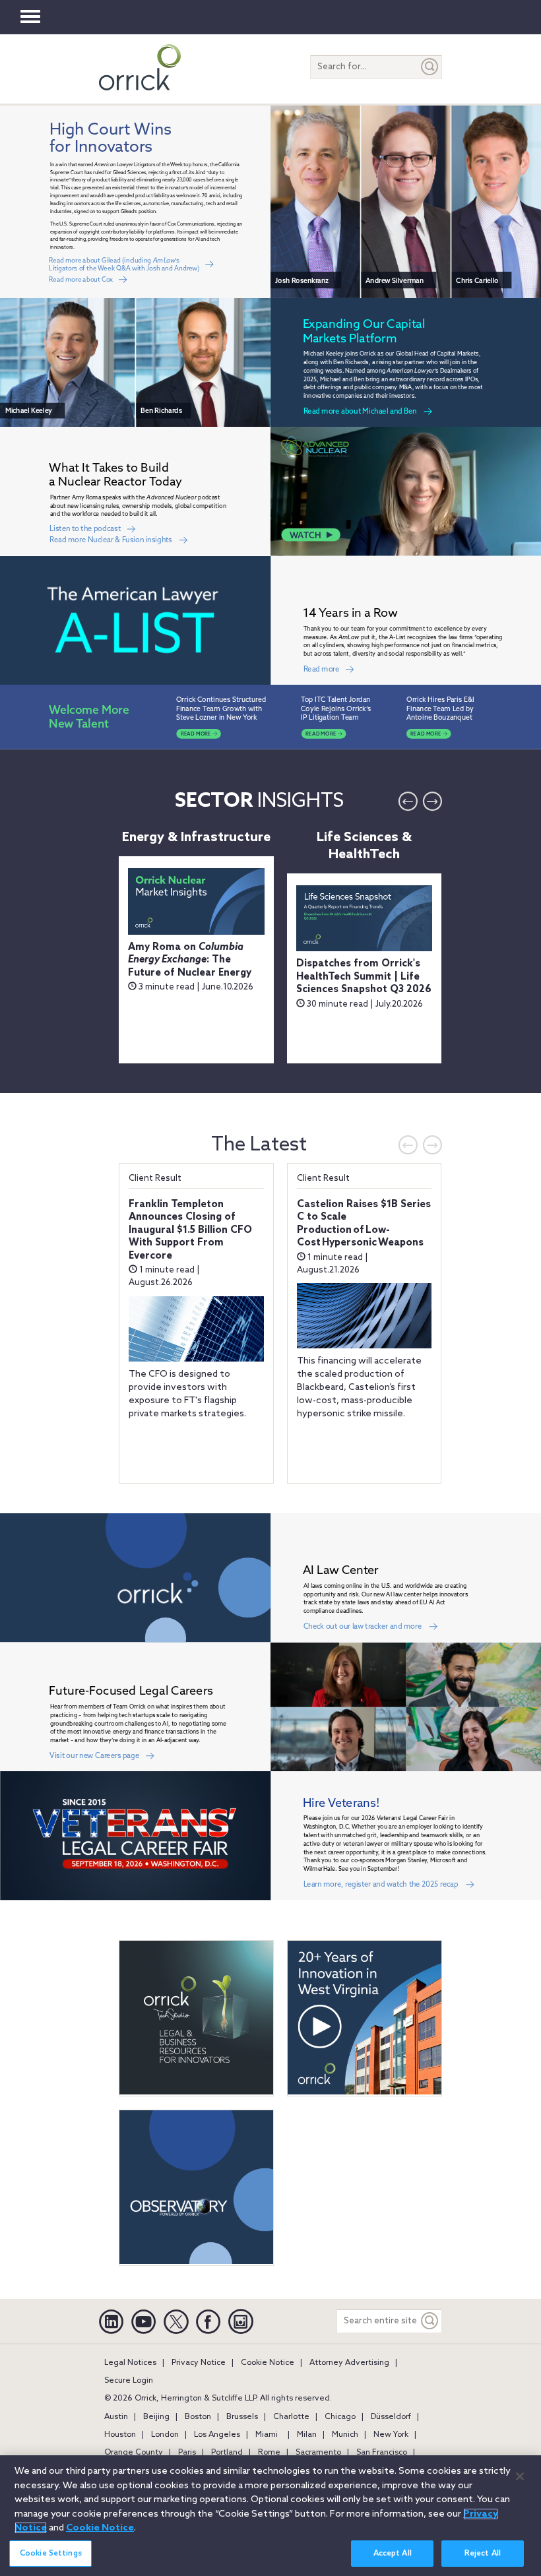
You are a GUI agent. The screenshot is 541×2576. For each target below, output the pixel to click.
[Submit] (430, 67)
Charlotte (291, 2417)
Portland (227, 2453)
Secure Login (129, 2381)
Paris (187, 2453)
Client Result (155, 1178)
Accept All (393, 2554)
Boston (198, 2417)
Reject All (483, 2554)
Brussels (242, 2417)
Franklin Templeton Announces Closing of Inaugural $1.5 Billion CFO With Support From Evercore (190, 1230)
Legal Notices (130, 2363)
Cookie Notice (268, 2363)
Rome (269, 2453)
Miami (267, 2435)
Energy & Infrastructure (196, 838)
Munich (345, 2435)
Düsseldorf (391, 2417)
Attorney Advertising (349, 2363)
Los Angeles (217, 2435)
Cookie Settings (51, 2554)
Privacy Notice (199, 2363)
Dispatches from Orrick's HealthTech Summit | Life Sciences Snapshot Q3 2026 (364, 977)
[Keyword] (430, 2321)
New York (391, 2435)
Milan (307, 2435)
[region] (270, 2516)
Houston (120, 2435)
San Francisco (382, 2453)
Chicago (340, 2417)
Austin (116, 2417)
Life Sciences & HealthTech (364, 846)
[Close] (520, 2476)
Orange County (134, 2453)
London (165, 2435)
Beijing (156, 2417)
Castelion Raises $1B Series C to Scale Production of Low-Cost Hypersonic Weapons (364, 1224)
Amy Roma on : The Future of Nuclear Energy (190, 960)
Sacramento (318, 2453)
